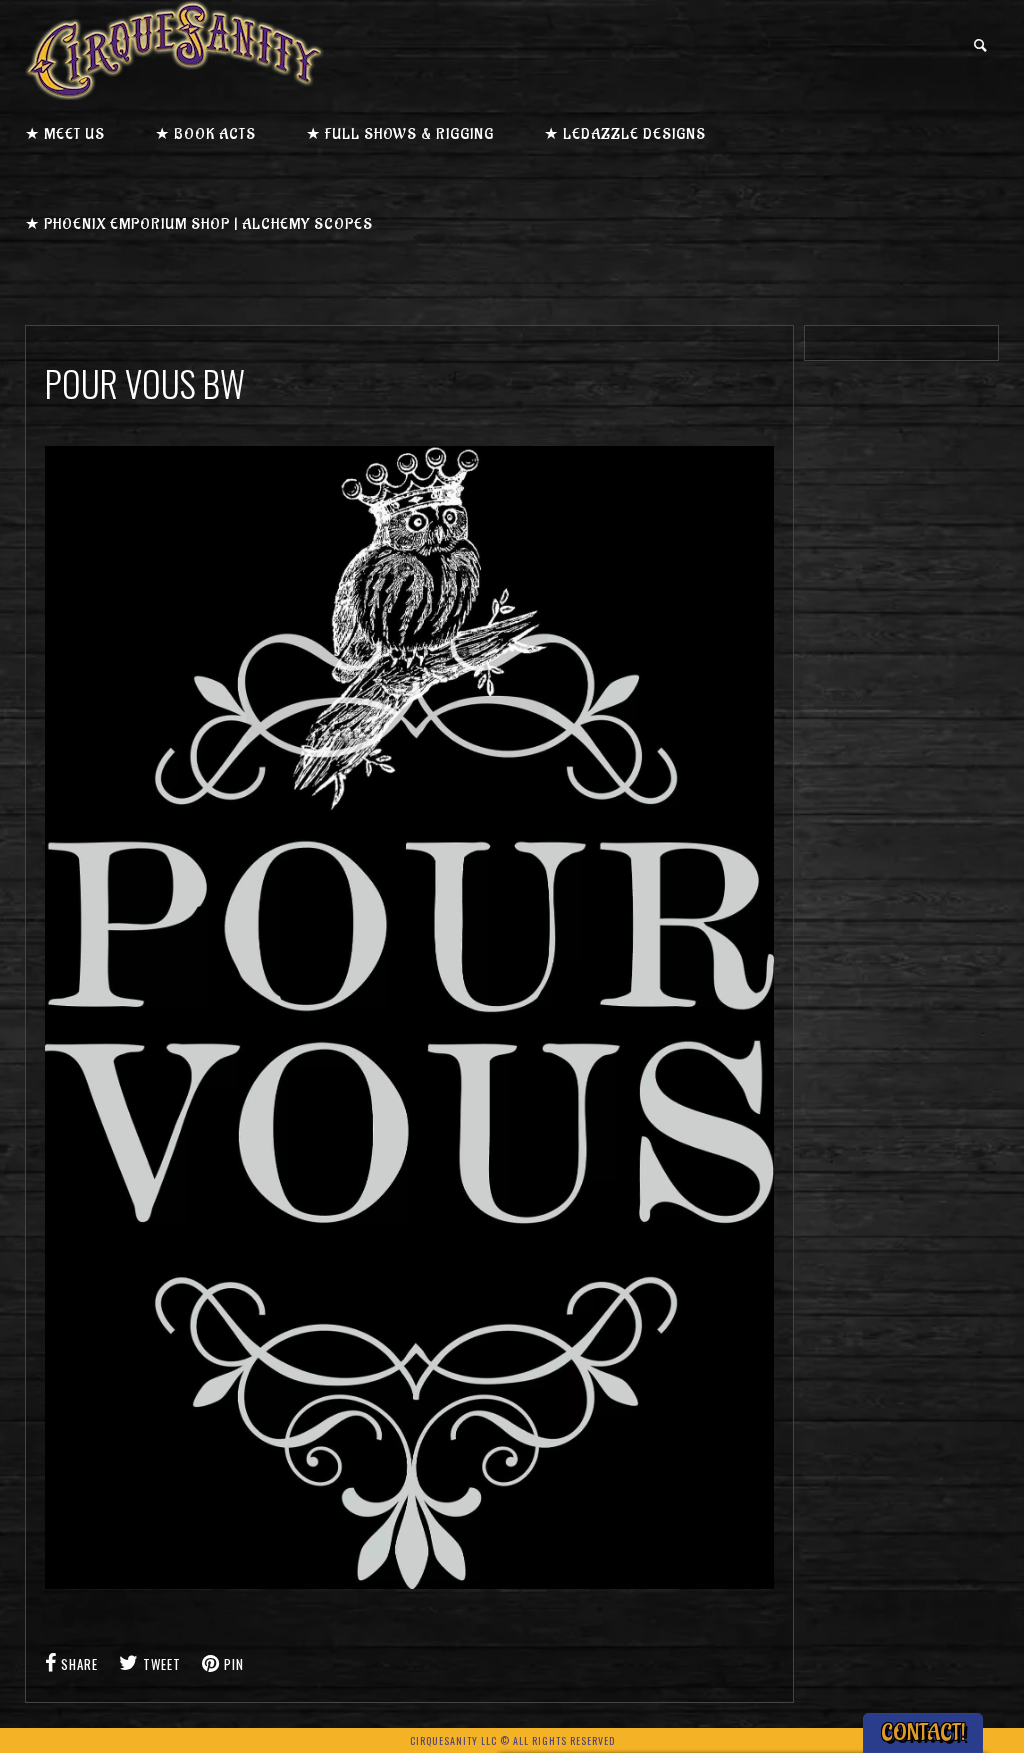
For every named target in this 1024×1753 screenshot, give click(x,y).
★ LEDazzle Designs (625, 134)
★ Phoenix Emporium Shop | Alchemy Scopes (199, 224)
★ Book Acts (205, 134)
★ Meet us (65, 134)
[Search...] (981, 45)
